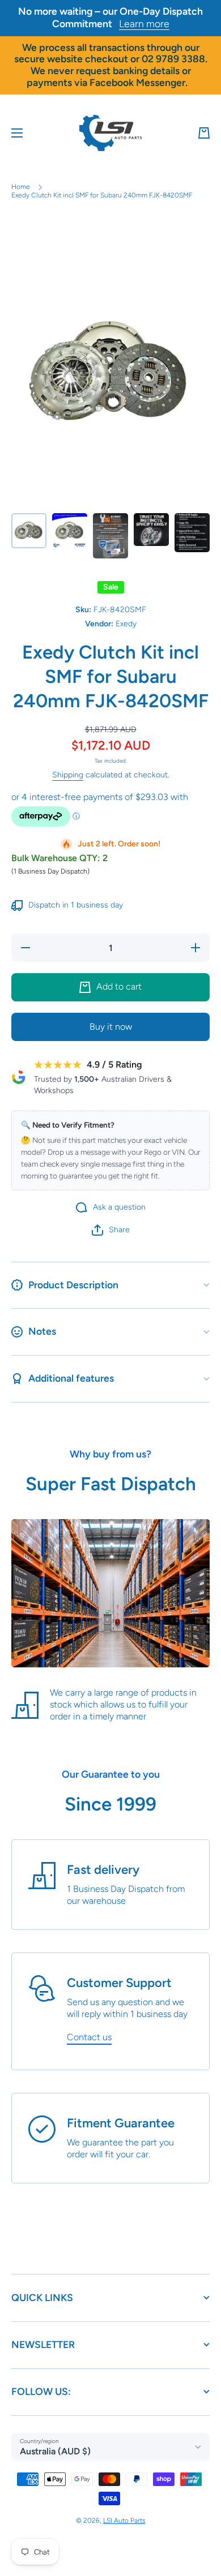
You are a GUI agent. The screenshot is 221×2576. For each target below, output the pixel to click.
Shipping (68, 775)
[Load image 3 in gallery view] (110, 536)
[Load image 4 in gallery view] (151, 530)
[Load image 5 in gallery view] (192, 533)
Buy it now (111, 1027)
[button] (204, 133)
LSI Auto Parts (124, 2521)
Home (21, 187)
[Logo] (110, 133)
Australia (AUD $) (55, 2451)
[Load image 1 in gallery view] (29, 531)
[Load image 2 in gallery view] (70, 531)
